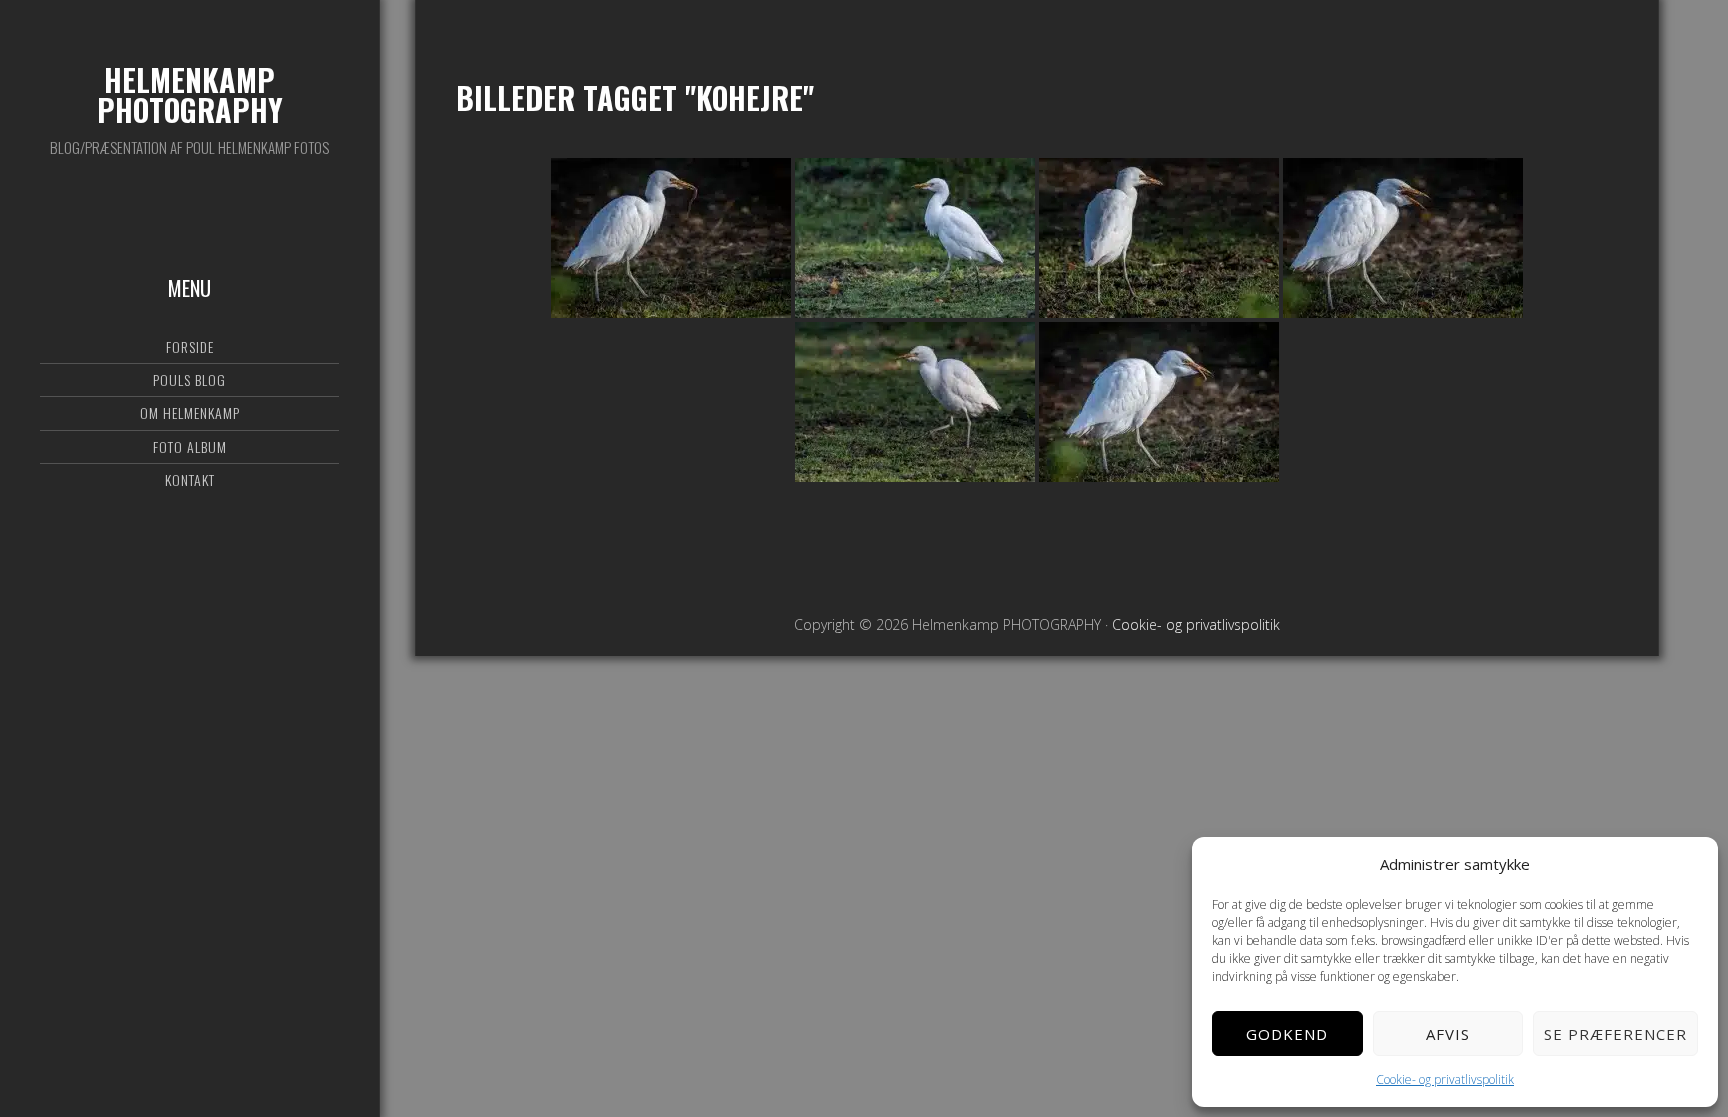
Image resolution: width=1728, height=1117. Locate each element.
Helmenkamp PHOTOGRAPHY (190, 94)
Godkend (1287, 1034)
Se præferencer (1615, 1034)
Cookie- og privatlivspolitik (1445, 1079)
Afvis (1448, 1034)
